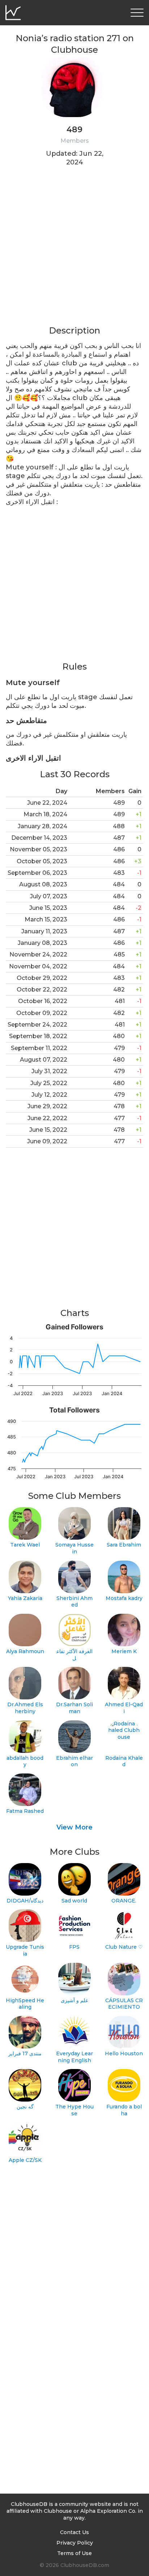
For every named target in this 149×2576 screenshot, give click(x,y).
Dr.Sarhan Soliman (74, 1708)
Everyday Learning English (74, 2057)
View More (74, 1827)
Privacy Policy (75, 2543)
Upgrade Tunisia (25, 1950)
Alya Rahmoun (25, 1651)
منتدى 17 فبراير (25, 2054)
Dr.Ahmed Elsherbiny (25, 1708)
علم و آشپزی (74, 2000)
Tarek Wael (25, 1545)
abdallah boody (25, 1761)
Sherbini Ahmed (74, 1602)
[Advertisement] (74, 250)
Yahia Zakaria (25, 1598)
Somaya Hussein (74, 1548)
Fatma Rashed (25, 1811)
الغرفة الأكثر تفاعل (74, 1655)
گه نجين (25, 2107)
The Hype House (74, 2110)
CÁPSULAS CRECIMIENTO (124, 2004)
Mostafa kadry (124, 1598)
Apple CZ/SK (25, 2160)
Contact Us (74, 2532)
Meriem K (124, 1651)
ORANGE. (124, 1901)
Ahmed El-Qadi (124, 1708)
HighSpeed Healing (25, 2004)
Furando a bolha (124, 2110)
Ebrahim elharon (74, 1761)
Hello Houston (124, 2054)
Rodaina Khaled (124, 1761)
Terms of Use (74, 2553)
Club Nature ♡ (124, 1947)
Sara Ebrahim (124, 1545)
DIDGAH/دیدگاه (25, 1901)
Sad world (74, 1901)
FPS (74, 1947)
